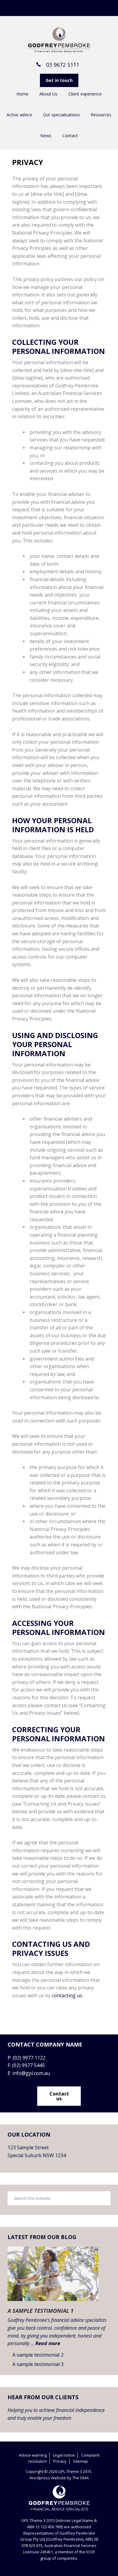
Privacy (60, 2461)
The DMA (80, 2478)
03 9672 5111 (63, 65)
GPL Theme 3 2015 (59, 40)
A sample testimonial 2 (38, 2355)
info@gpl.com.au (31, 2073)
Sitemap (80, 2461)
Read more (48, 2343)
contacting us (67, 1995)
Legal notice (64, 2455)
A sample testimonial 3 (38, 2364)
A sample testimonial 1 (41, 2311)
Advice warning (33, 2455)
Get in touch (59, 80)
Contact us (59, 2096)
